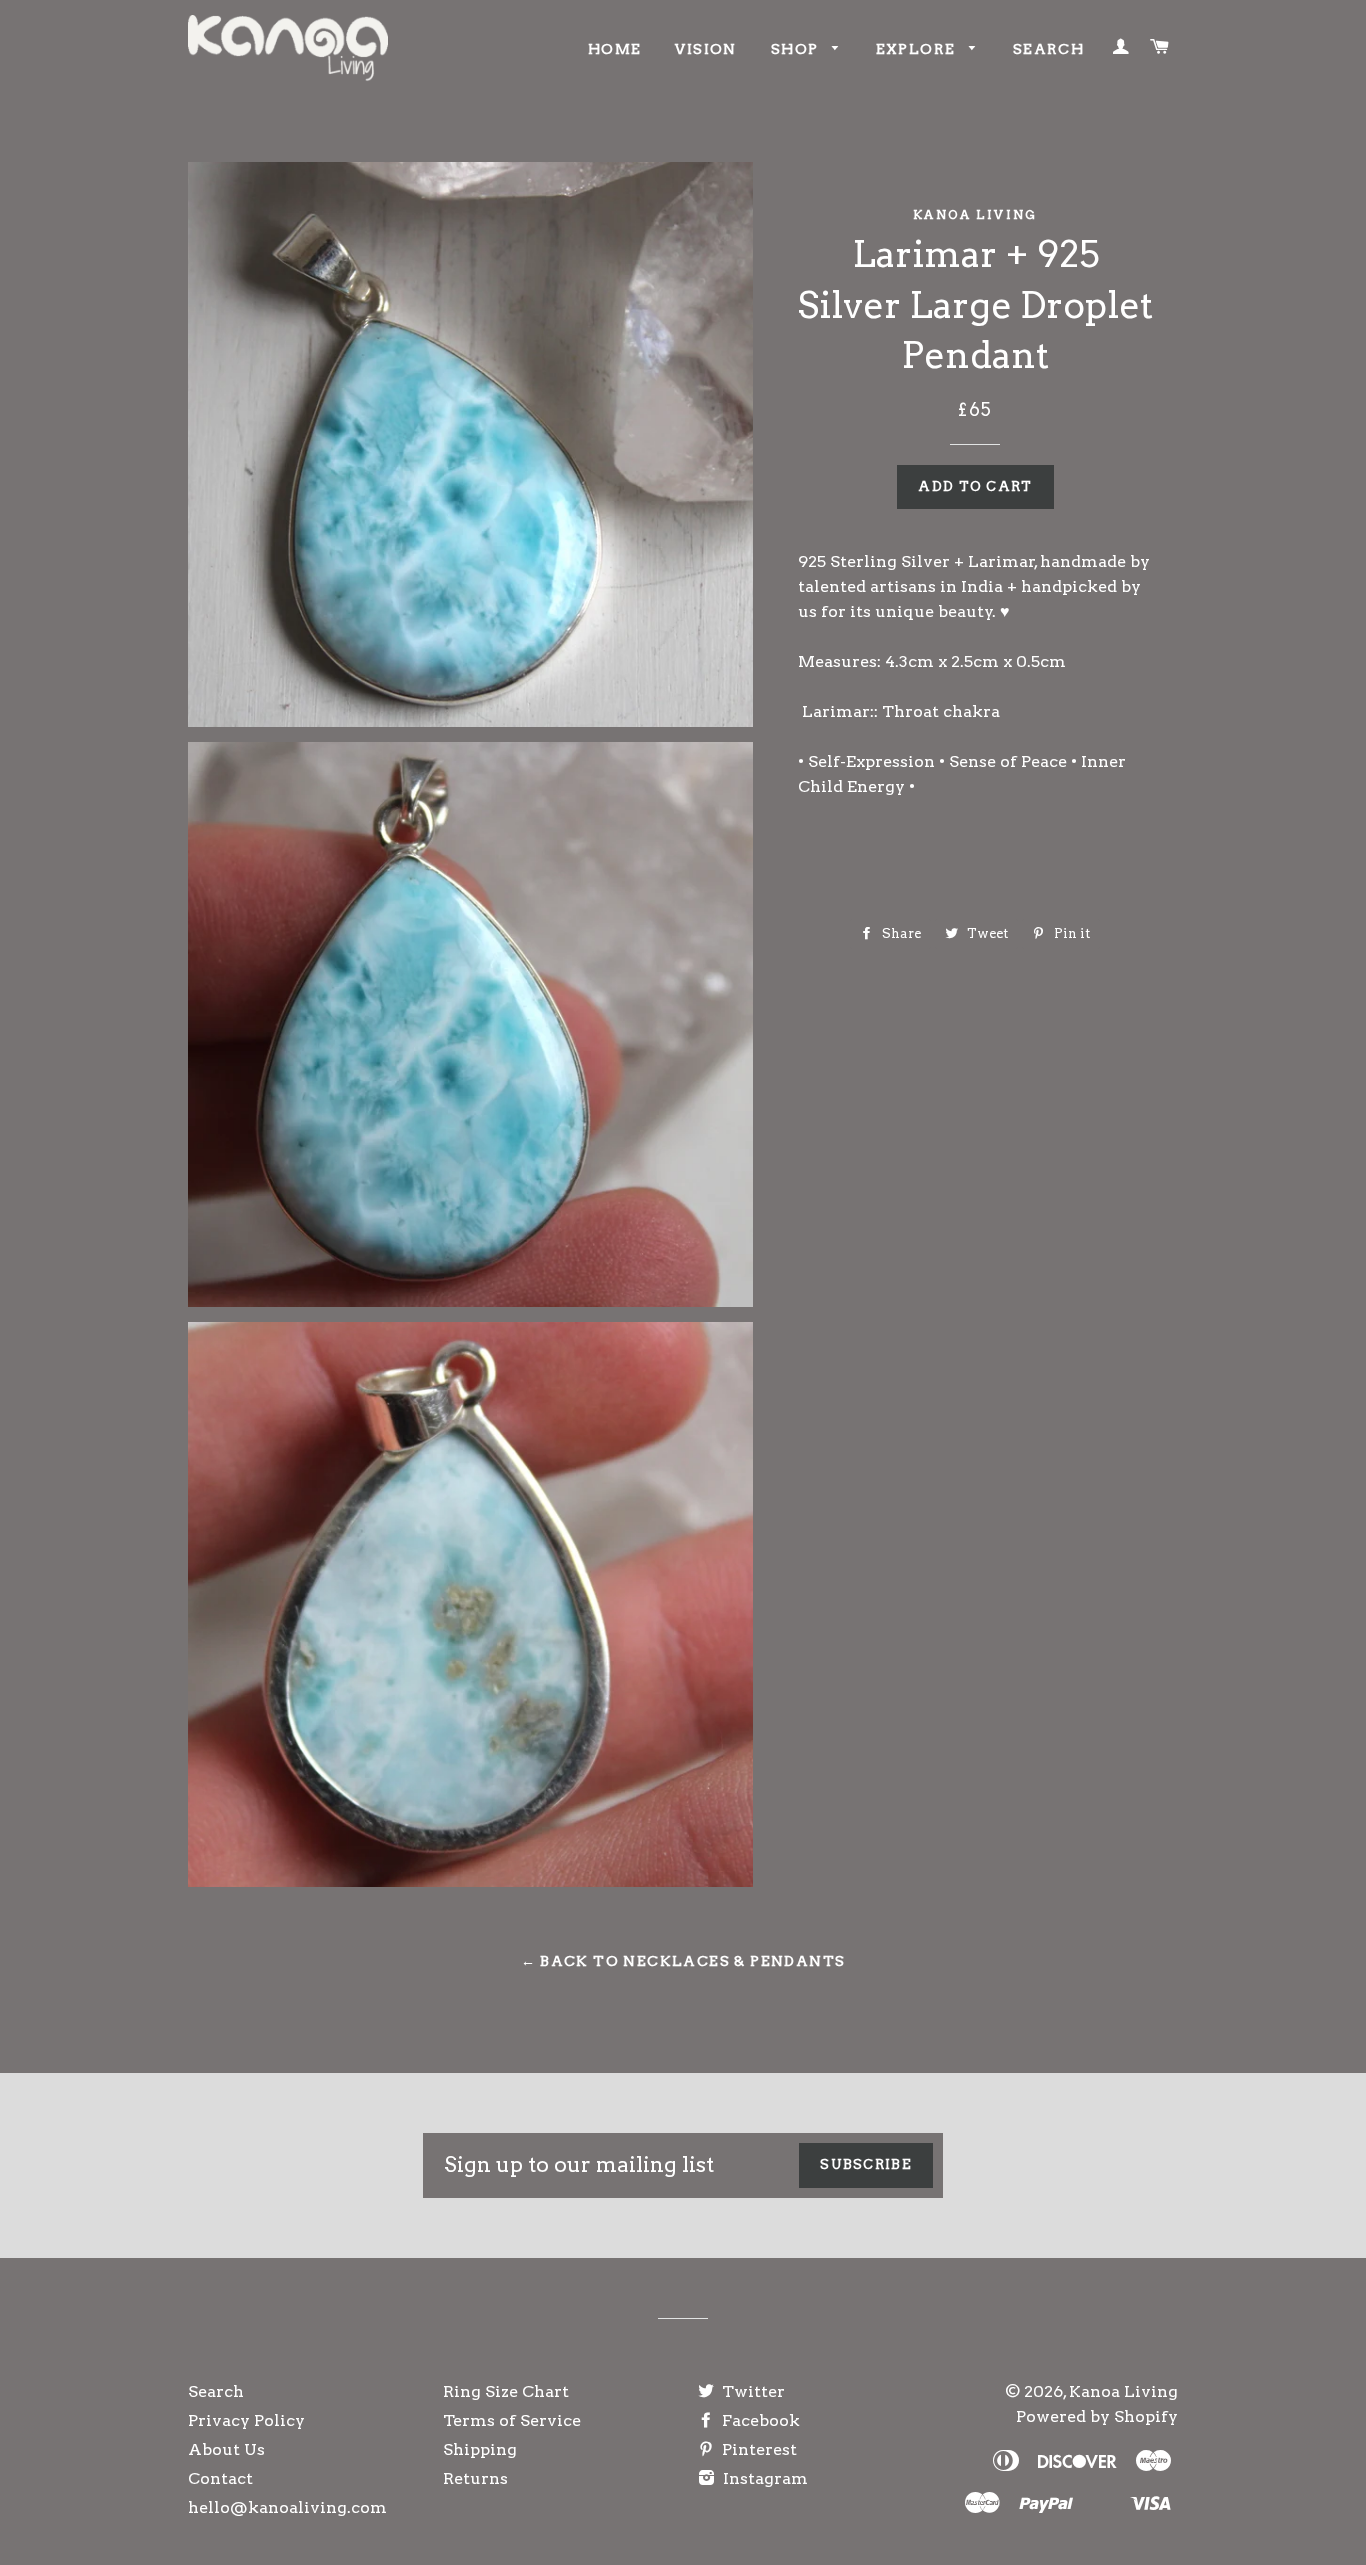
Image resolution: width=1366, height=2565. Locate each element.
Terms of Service (512, 2420)
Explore (918, 49)
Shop (797, 49)
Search (1048, 49)
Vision (705, 49)
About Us (226, 2449)
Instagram (763, 2478)
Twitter (751, 2391)
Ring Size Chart (506, 2391)
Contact (220, 2478)
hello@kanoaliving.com (287, 2507)
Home (615, 49)
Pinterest (757, 2449)
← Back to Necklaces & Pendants (683, 1961)
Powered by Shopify (1097, 2416)
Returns (475, 2478)
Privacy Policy (246, 2420)
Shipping (480, 2449)
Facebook (759, 2420)
